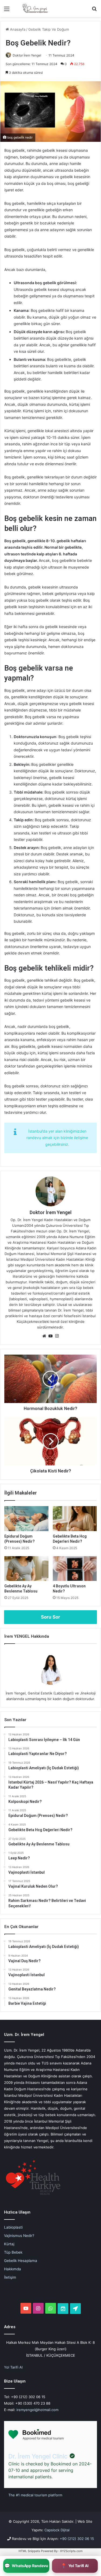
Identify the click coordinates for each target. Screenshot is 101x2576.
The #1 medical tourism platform (35, 2495)
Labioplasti (13, 2227)
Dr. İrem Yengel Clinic (38, 2456)
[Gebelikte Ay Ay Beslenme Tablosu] (26, 1569)
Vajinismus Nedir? (19, 2236)
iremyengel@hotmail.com (37, 2410)
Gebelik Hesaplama (21, 2261)
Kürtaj (9, 2244)
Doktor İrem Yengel (27, 55)
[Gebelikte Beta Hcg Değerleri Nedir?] (75, 1518)
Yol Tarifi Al (13, 2367)
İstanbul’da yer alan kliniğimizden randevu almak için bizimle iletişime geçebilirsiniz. (57, 1138)
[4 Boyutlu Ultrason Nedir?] (75, 1569)
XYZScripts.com (71, 2551)
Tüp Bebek (13, 2252)
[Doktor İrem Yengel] (35, 8)
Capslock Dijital (57, 2530)
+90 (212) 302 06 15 (77, 2539)
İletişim (10, 2277)
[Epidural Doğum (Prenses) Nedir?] (26, 1518)
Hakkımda (13, 2269)
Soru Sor (50, 1617)
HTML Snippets (29, 2551)
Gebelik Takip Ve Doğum (49, 29)
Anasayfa (17, 29)
